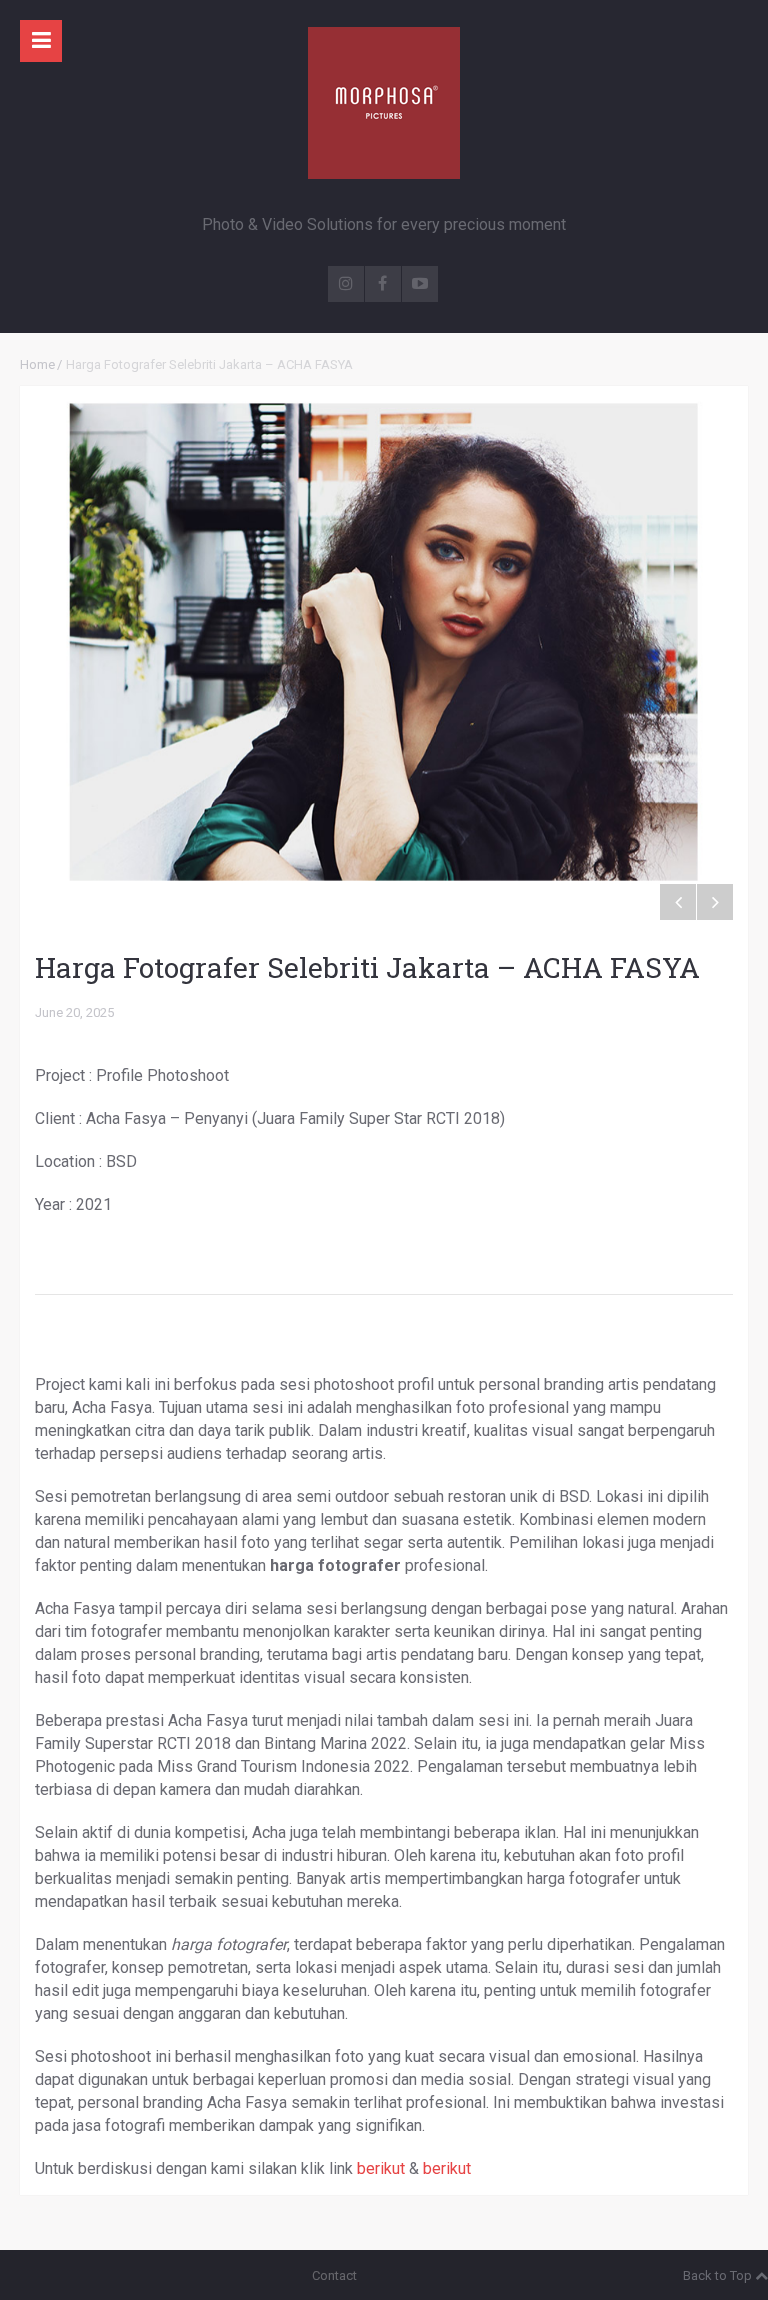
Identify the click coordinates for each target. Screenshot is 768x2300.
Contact (334, 2275)
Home (37, 364)
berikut (381, 2168)
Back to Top (717, 2275)
